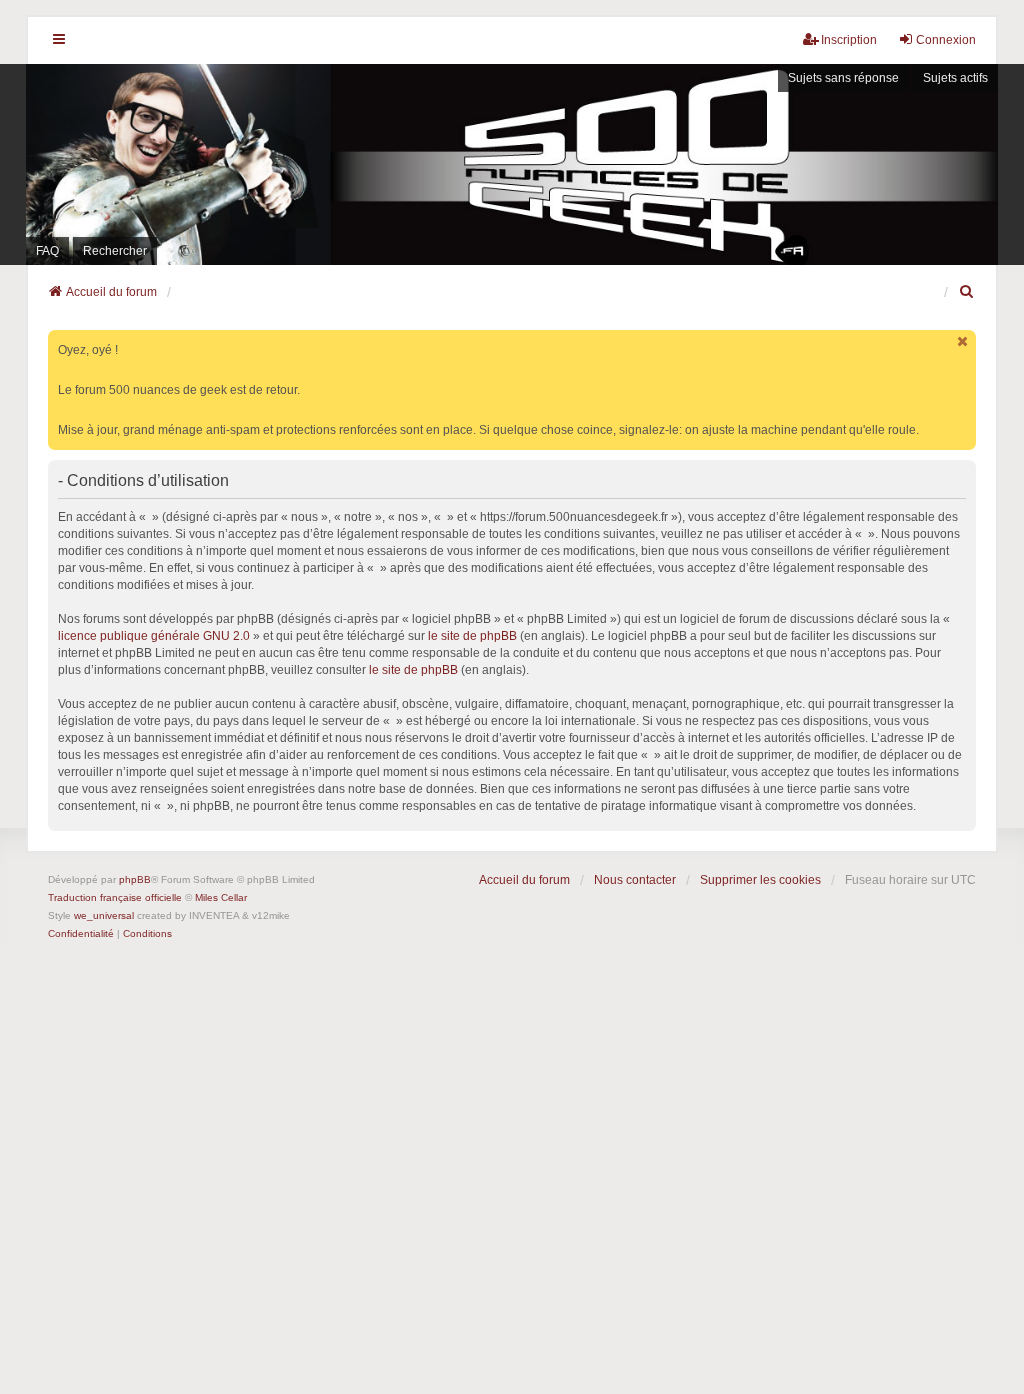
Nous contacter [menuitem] (635, 880)
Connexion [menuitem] (946, 40)
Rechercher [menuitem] (115, 251)
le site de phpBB (472, 636)
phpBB (135, 879)
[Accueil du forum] (512, 164)
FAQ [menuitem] (47, 251)
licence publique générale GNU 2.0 (154, 636)
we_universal (104, 915)
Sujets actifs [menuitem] (955, 78)
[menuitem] (967, 292)
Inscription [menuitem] (849, 40)
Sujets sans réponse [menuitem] (843, 78)
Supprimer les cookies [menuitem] (760, 880)
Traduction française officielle (115, 897)
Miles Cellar (221, 897)
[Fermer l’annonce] (963, 341)
